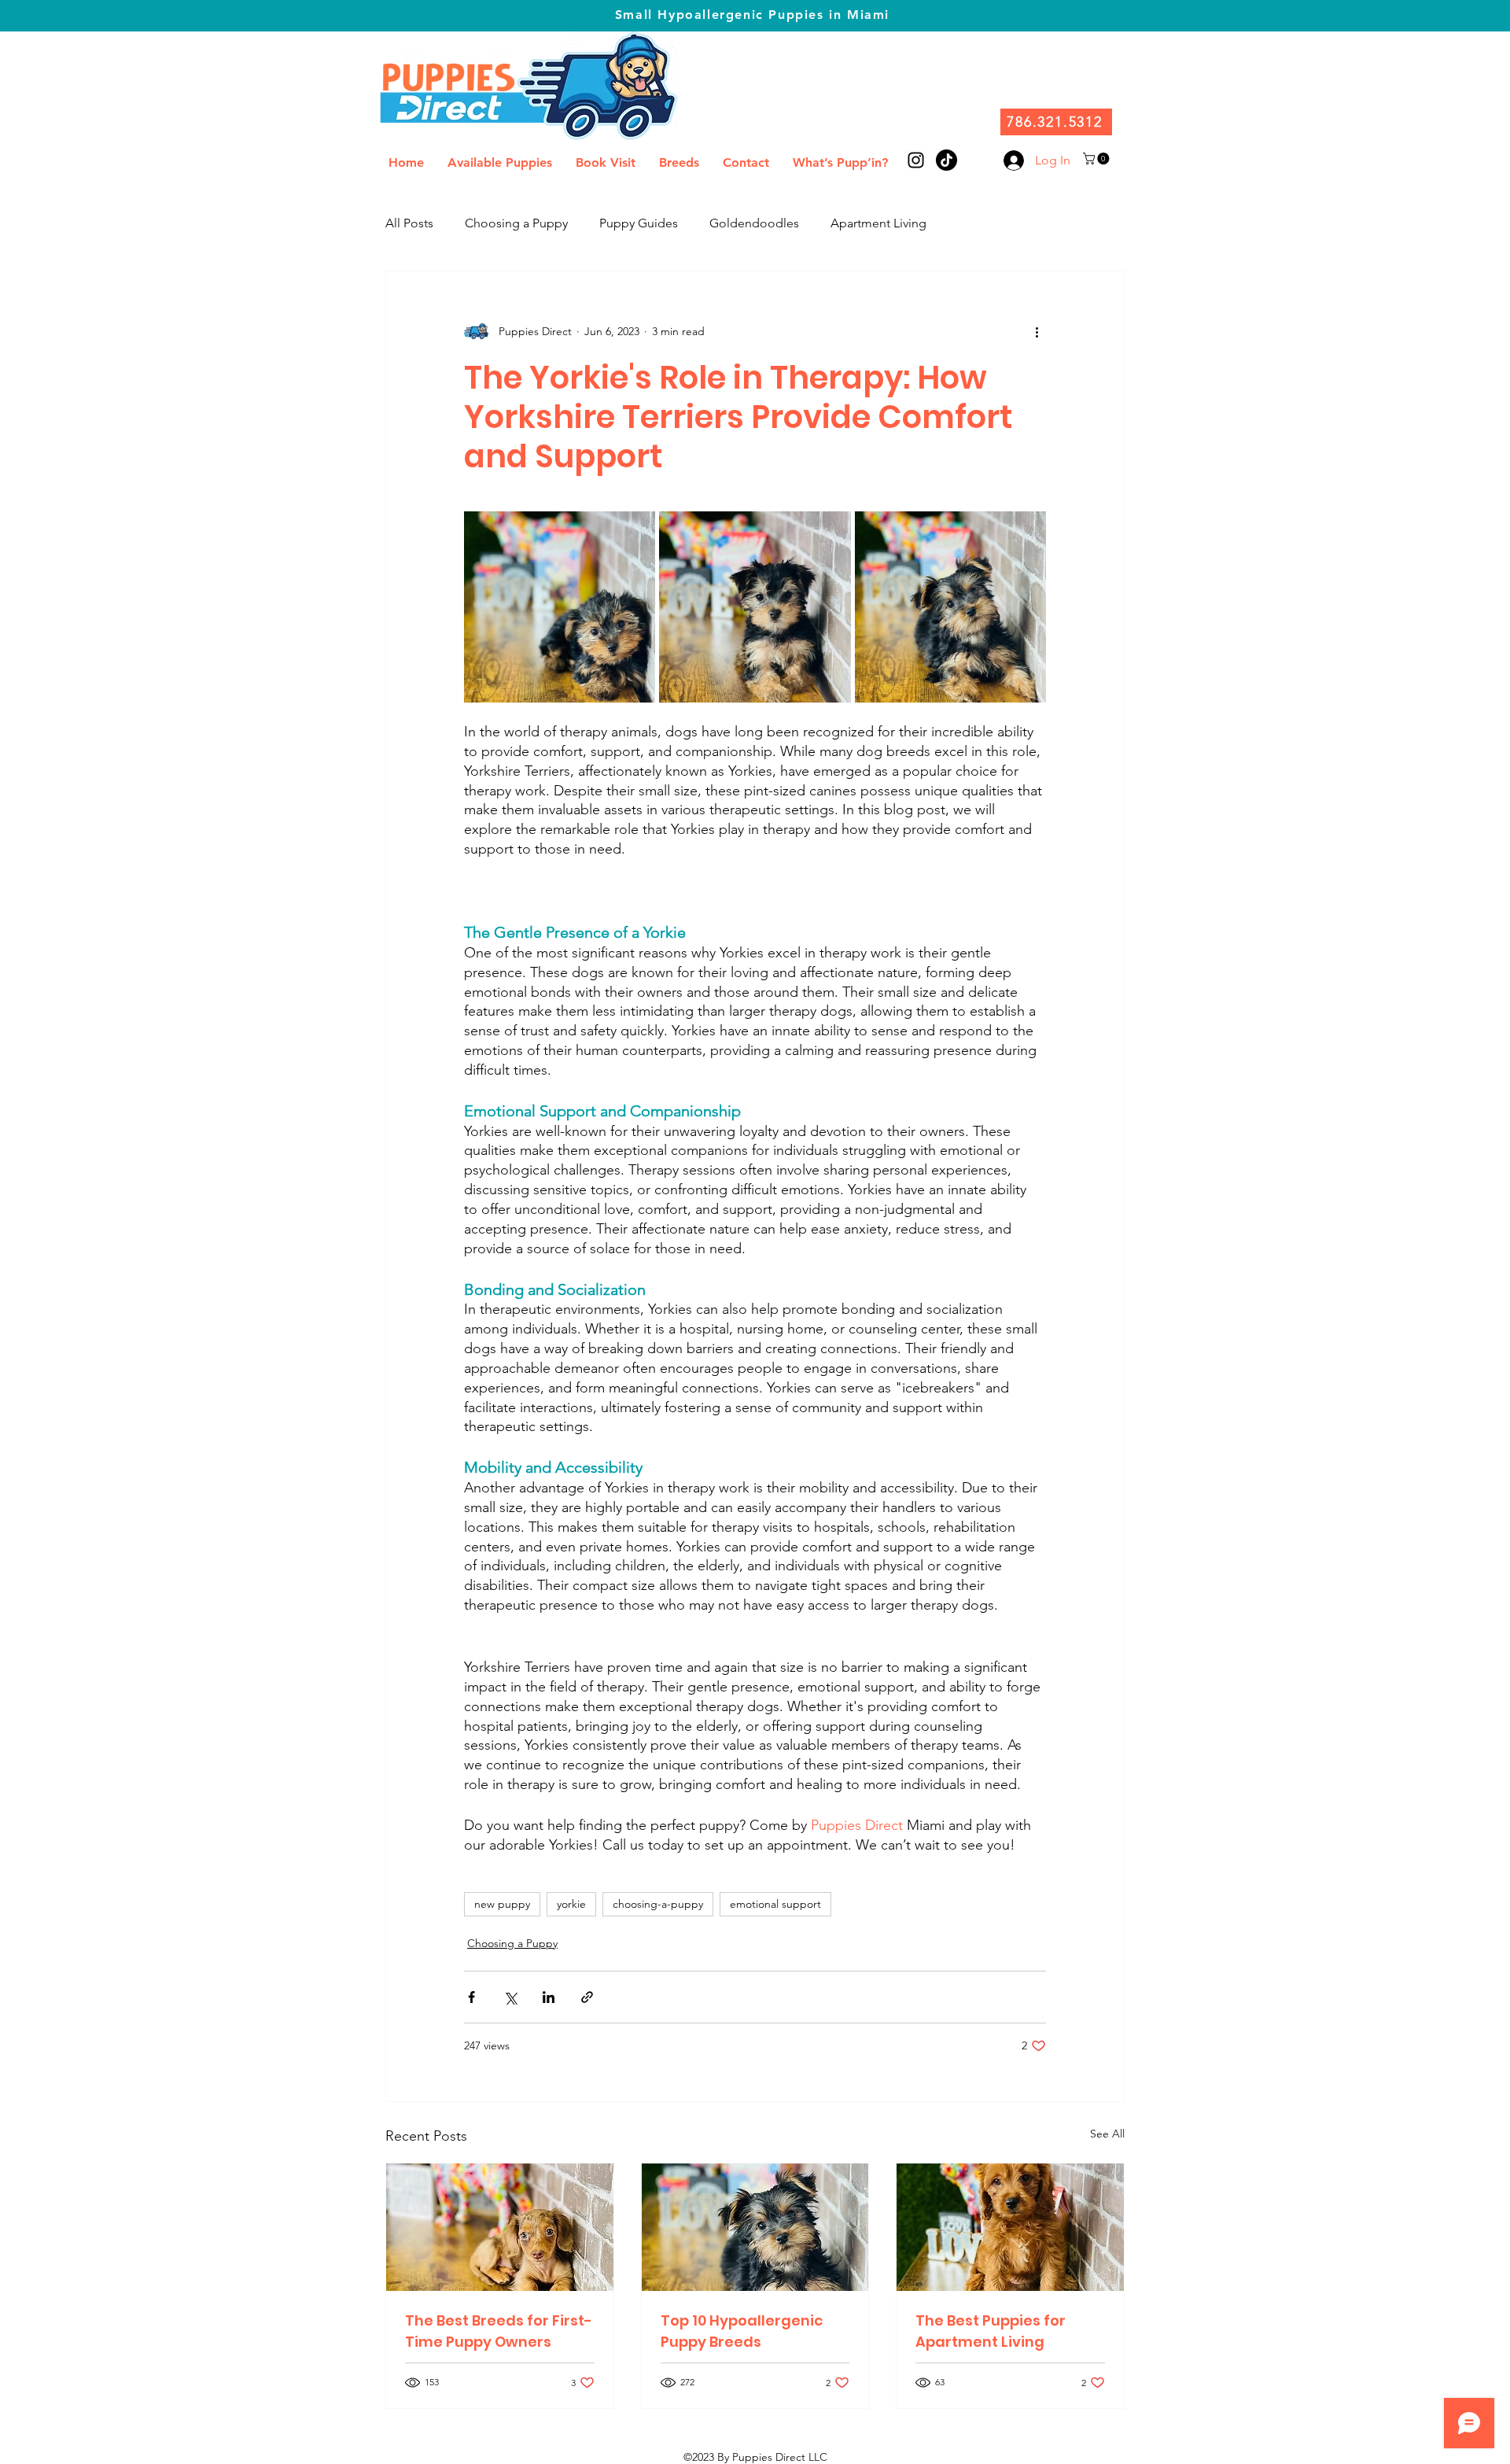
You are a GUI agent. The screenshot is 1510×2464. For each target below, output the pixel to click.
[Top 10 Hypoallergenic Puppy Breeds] (755, 2227)
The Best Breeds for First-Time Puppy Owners (499, 2331)
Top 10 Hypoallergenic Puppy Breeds (742, 2331)
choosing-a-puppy (658, 1904)
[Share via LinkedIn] (549, 1997)
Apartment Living (878, 223)
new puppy (502, 1904)
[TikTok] (947, 160)
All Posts (409, 223)
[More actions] (1037, 331)
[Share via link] (587, 1997)
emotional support (775, 1904)
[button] (1098, 159)
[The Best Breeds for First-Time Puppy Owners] (500, 2227)
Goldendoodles (754, 223)
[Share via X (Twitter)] (510, 1997)
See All (1107, 2134)
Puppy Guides (639, 223)
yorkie (571, 1904)
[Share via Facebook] (471, 1997)
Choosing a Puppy (516, 223)
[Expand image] (560, 607)
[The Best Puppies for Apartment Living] (1010, 2227)
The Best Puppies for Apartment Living (991, 2331)
